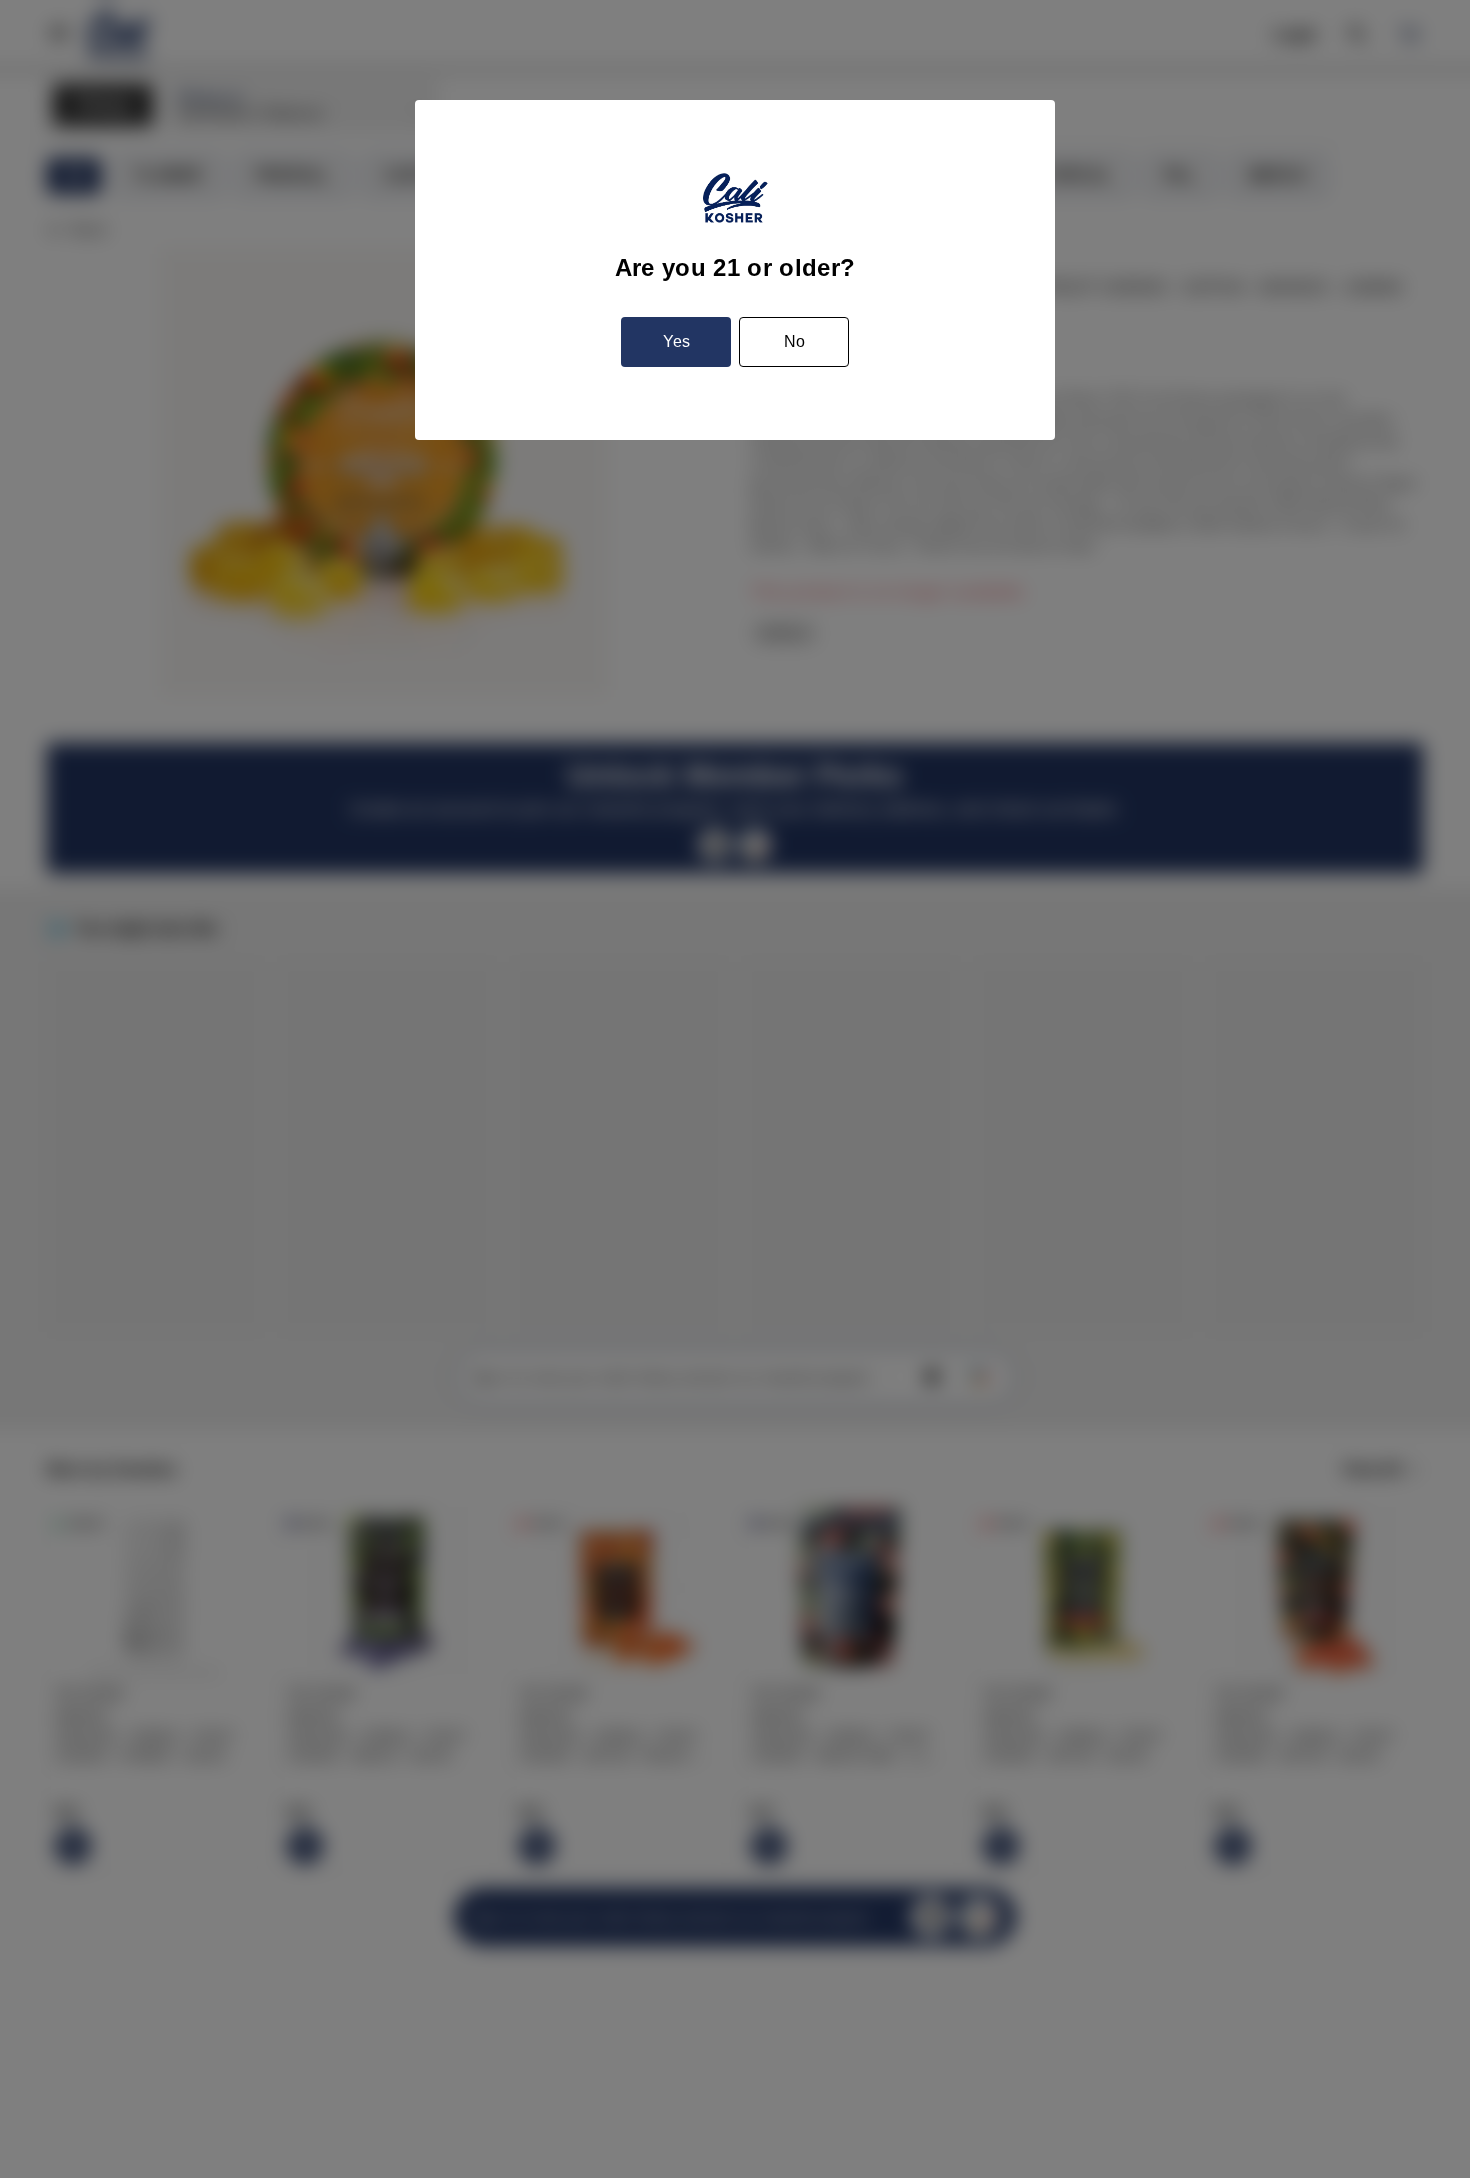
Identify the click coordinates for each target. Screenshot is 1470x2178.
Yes (676, 341)
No (794, 341)
